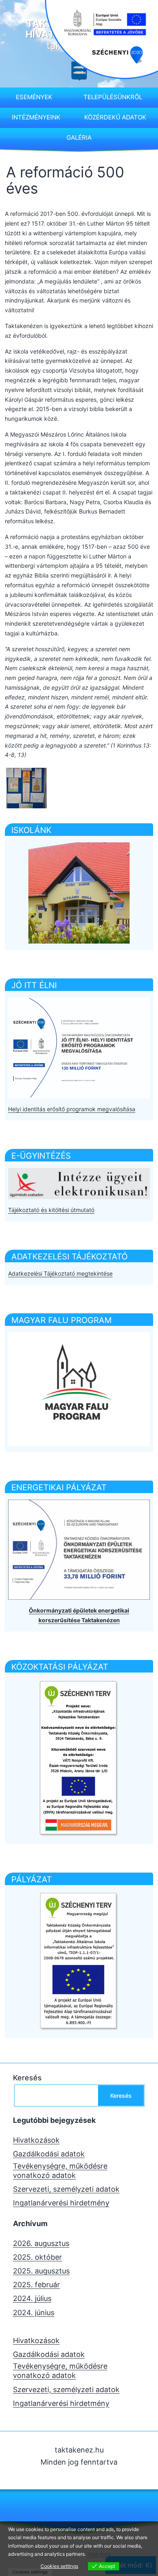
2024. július (32, 2298)
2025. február (36, 2285)
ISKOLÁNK (31, 830)
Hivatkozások (36, 2140)
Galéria (79, 137)
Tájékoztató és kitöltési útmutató (51, 1210)
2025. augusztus (41, 2271)
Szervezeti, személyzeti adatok (66, 2189)
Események (34, 97)
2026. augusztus (41, 2243)
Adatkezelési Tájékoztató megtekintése (60, 1273)
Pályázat (32, 1879)
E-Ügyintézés (41, 1156)
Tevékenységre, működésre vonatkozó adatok (60, 2171)
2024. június (34, 2313)
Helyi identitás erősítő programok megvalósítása (72, 1109)
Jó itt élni (34, 985)
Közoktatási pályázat (60, 1667)
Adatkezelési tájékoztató (69, 1257)
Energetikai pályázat (59, 1487)
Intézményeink (36, 117)
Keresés (27, 2078)
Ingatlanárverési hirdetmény (61, 2203)
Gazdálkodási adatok (49, 2154)
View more (99, 2554)
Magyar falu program (62, 1320)
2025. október (37, 2257)
